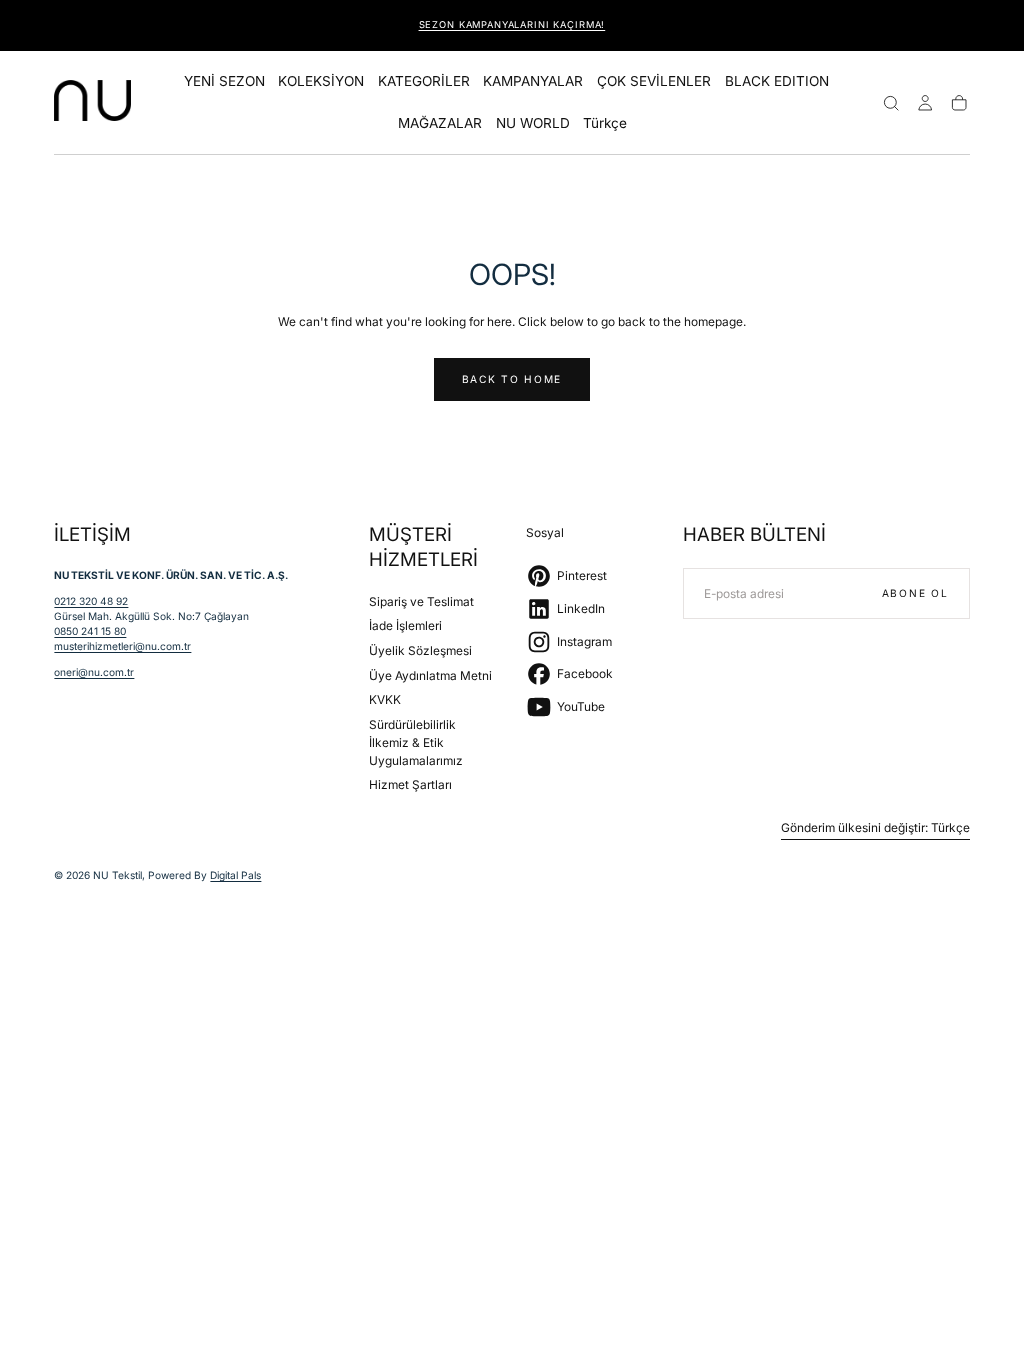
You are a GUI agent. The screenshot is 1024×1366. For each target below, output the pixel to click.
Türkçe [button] (605, 123)
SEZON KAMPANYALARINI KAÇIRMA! (512, 24)
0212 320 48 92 (91, 601)
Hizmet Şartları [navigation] (410, 784)
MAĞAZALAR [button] (440, 123)
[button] (605, 127)
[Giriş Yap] (925, 103)
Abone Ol (915, 593)
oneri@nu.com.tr (94, 672)
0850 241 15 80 (90, 631)
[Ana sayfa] (92, 103)
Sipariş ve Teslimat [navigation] (421, 601)
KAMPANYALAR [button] (533, 81)
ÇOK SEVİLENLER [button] (654, 81)
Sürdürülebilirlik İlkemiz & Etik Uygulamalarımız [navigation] (416, 742)
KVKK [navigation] (385, 699)
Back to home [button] (512, 379)
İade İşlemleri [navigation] (405, 625)
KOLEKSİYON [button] (321, 81)
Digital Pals (235, 875)
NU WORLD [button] (533, 123)
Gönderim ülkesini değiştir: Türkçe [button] (875, 828)
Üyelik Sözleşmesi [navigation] (420, 650)
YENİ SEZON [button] (224, 81)
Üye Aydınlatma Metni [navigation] (430, 675)
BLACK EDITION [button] (777, 81)
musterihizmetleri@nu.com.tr (122, 646)
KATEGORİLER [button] (424, 81)
